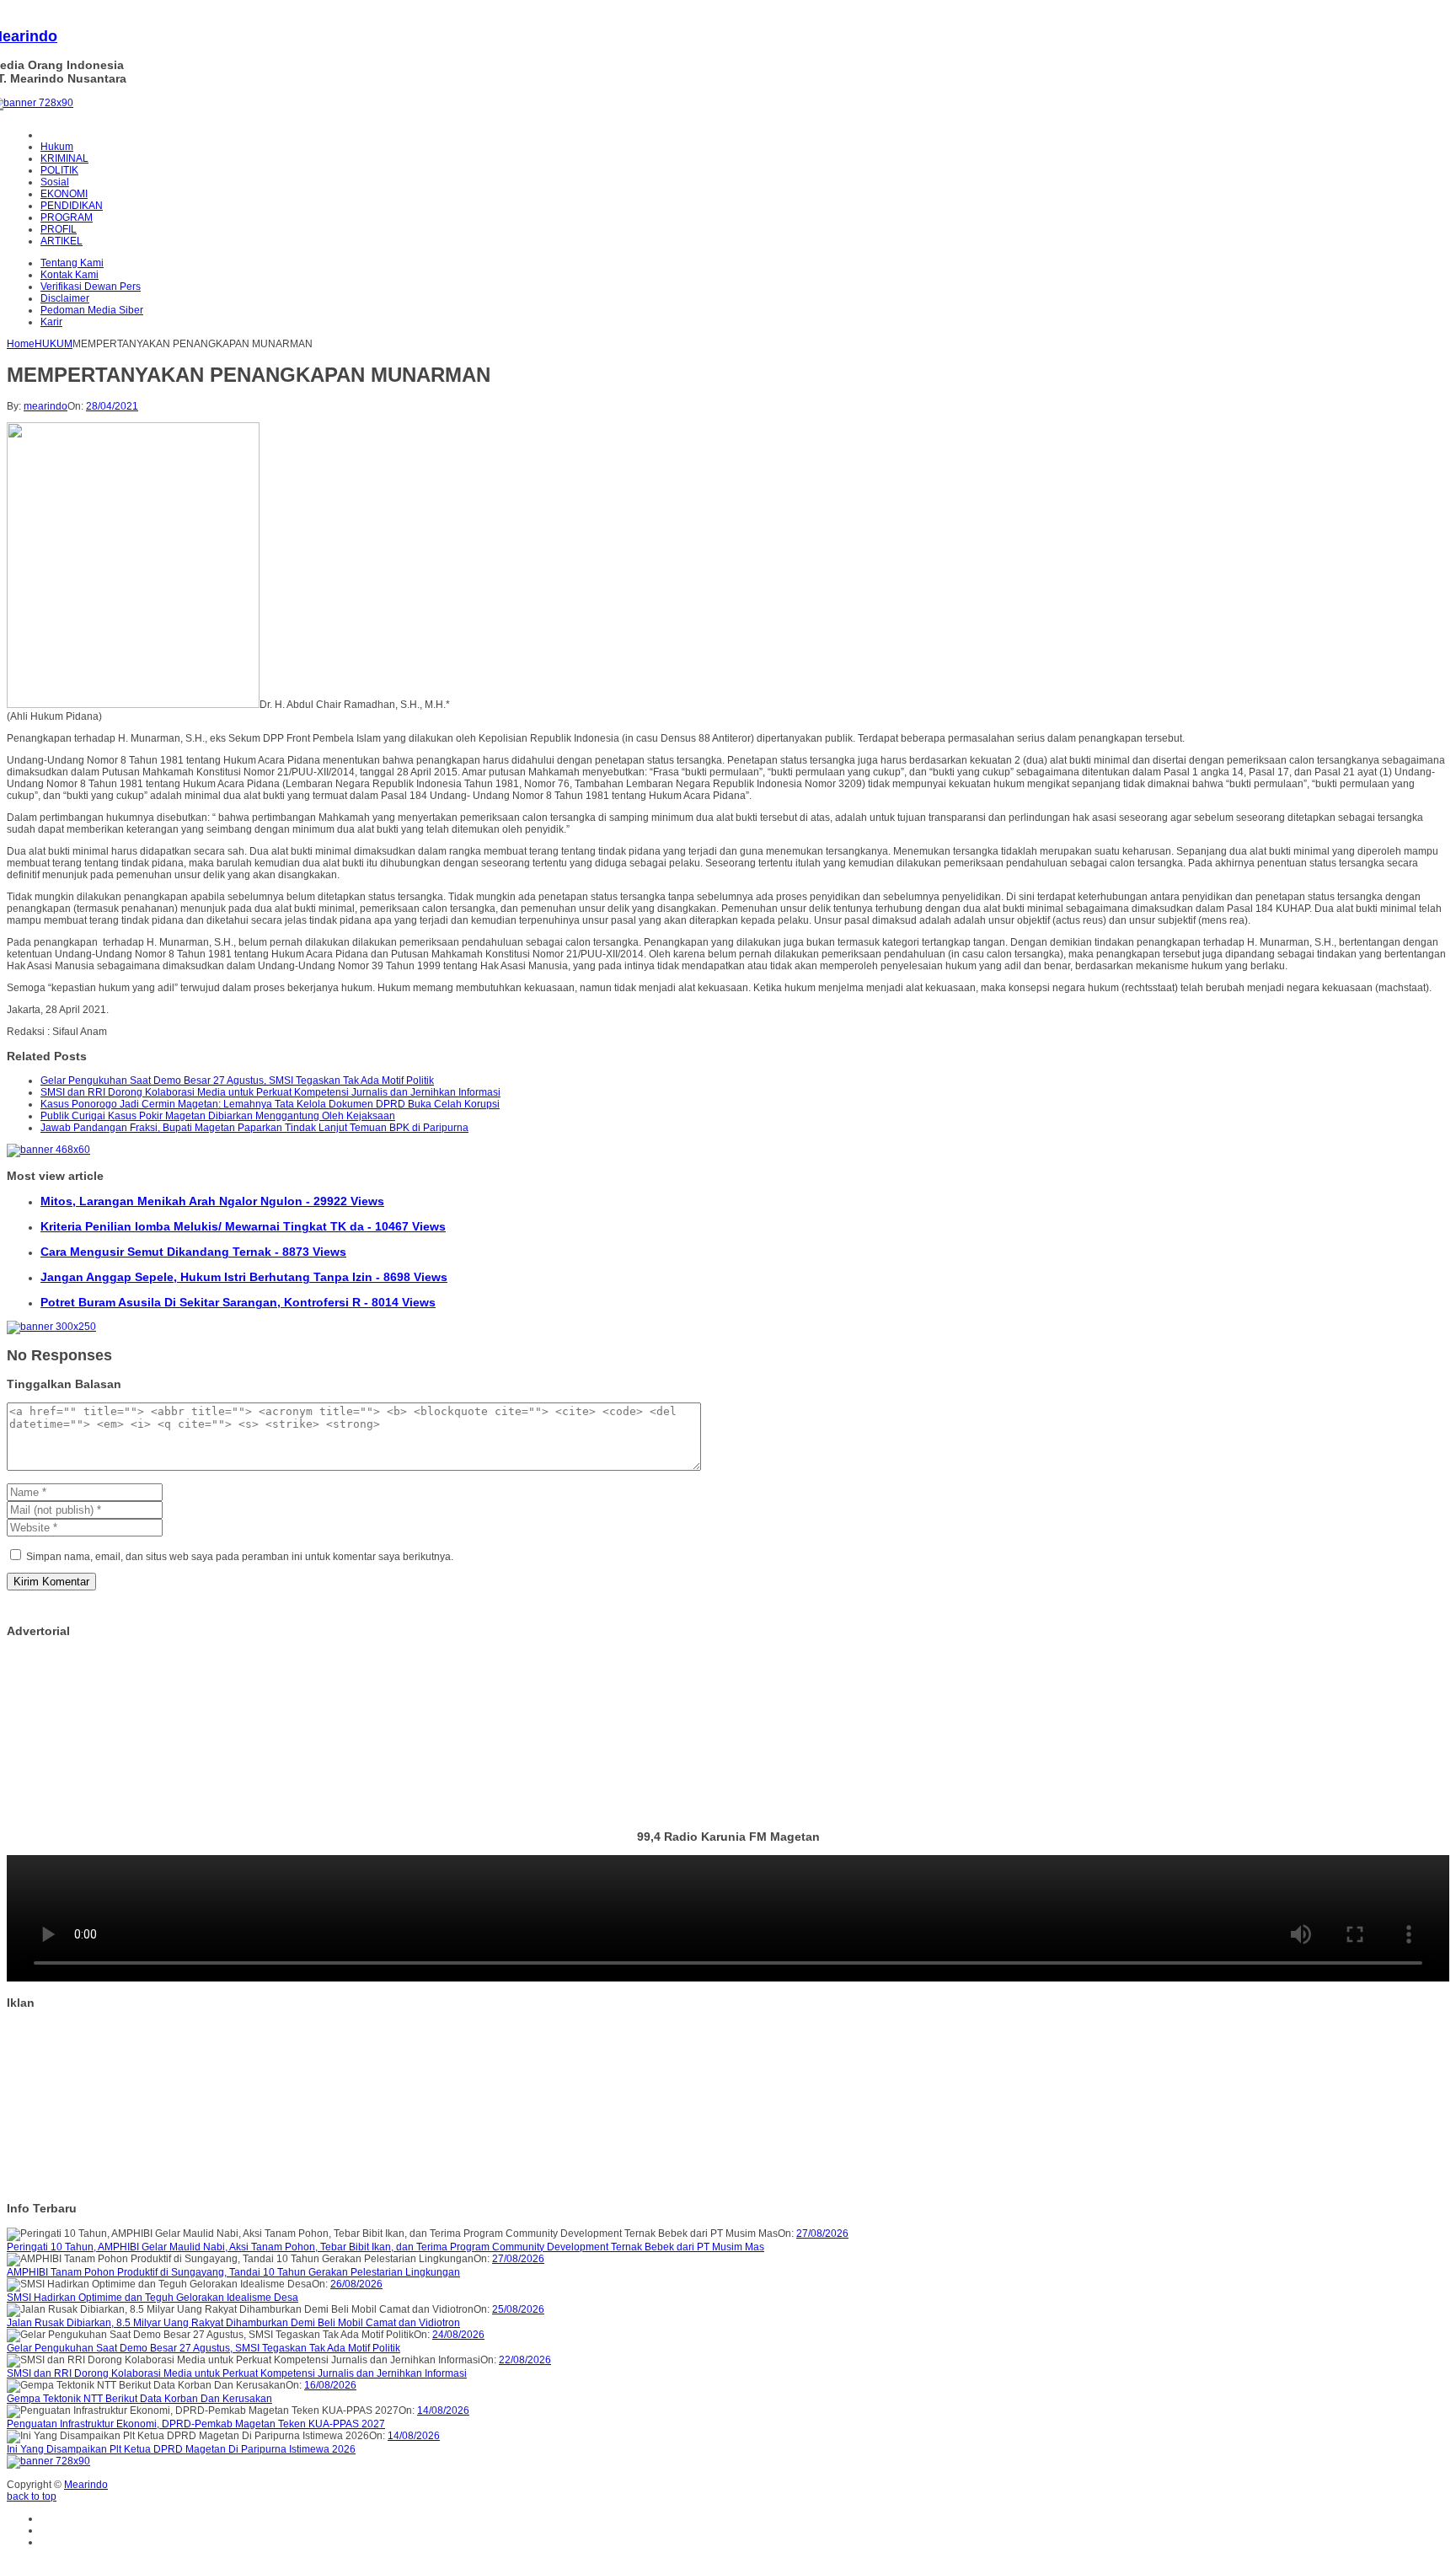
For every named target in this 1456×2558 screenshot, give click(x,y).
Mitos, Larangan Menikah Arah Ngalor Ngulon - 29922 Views (212, 1201)
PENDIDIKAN (72, 206)
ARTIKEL (62, 241)
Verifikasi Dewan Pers (91, 287)
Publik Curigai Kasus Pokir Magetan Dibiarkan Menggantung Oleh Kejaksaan (218, 1116)
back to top (32, 2496)
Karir (51, 322)
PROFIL (59, 229)
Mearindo (86, 2485)
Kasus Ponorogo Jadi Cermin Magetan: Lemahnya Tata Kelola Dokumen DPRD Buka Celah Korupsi (270, 1104)
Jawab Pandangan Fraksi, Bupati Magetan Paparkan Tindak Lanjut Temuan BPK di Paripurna (254, 1128)
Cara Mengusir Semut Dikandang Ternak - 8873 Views (193, 1252)
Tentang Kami (72, 263)
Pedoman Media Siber (92, 310)
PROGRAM (67, 217)
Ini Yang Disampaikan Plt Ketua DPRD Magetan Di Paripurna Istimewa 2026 (181, 2449)
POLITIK (59, 170)
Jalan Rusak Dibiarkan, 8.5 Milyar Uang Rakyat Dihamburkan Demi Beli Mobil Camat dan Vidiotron (233, 2323)
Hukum (57, 147)
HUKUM (54, 344)
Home (21, 344)
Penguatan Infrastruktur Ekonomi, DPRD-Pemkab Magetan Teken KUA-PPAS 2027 (196, 2424)
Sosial (55, 182)
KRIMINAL (64, 158)
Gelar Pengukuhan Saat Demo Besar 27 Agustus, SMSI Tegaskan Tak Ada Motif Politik (237, 1081)
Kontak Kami (70, 275)
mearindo (45, 406)
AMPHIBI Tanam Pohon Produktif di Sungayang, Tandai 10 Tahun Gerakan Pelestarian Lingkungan (233, 2272)
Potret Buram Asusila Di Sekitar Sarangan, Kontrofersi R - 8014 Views (238, 1302)
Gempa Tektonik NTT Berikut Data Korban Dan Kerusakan (139, 2399)
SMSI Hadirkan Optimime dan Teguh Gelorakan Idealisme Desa (153, 2298)
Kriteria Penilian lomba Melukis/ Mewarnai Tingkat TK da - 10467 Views (243, 1226)
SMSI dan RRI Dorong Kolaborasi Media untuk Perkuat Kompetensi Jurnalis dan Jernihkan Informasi (270, 1092)
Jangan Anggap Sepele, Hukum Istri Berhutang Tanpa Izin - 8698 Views (244, 1277)
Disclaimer (65, 298)
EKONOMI (64, 194)
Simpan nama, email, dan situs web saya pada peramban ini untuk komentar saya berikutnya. (240, 1557)
